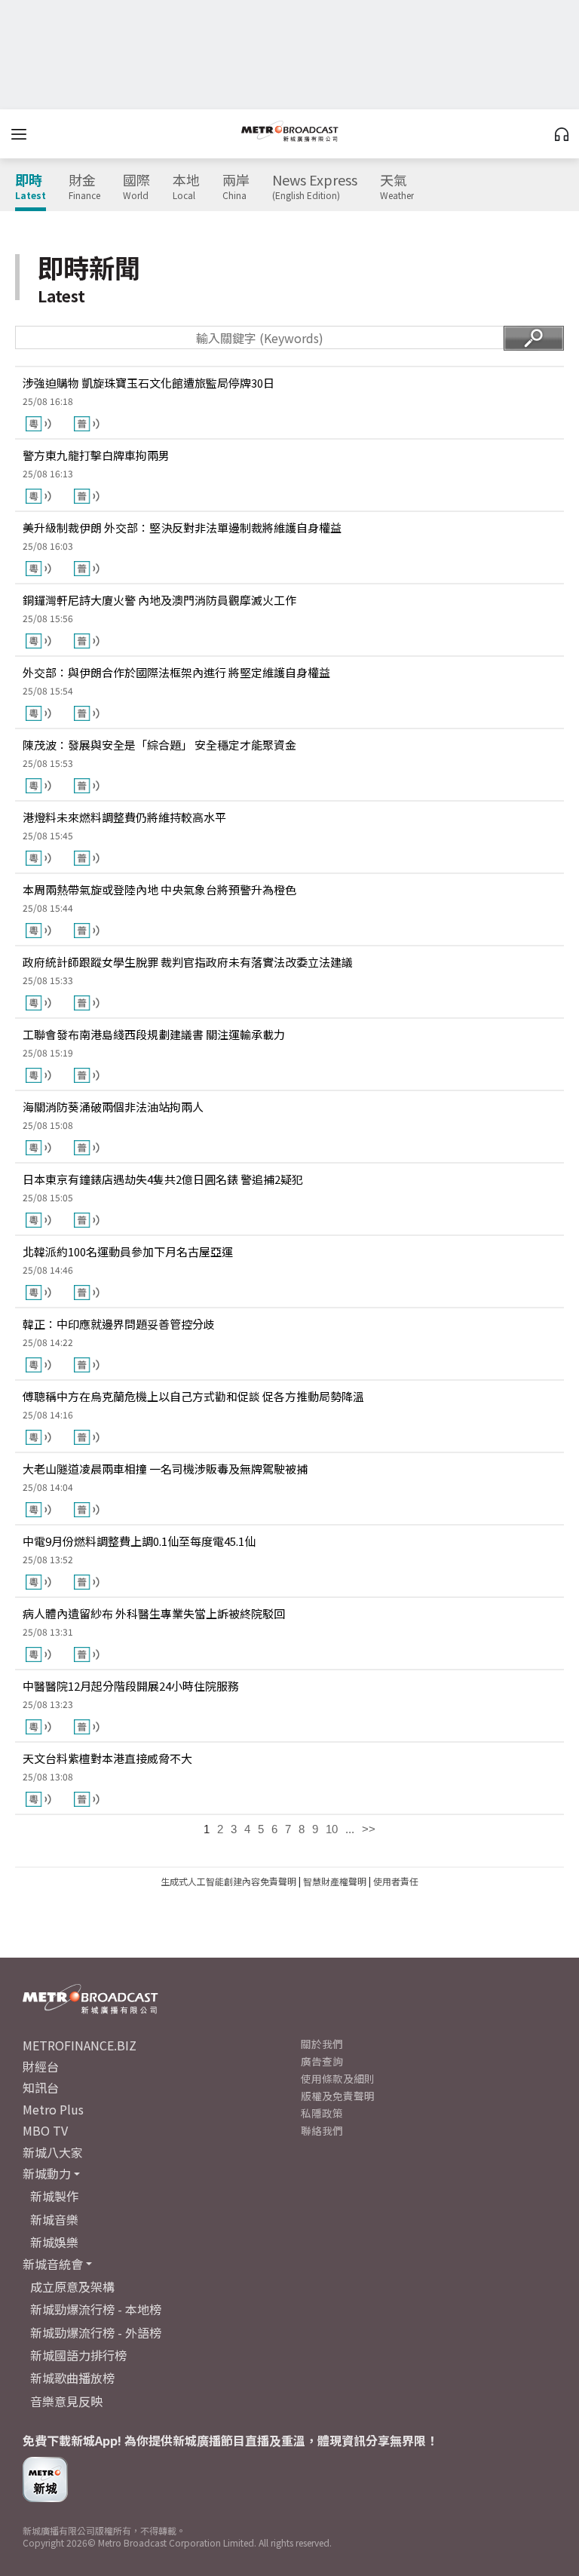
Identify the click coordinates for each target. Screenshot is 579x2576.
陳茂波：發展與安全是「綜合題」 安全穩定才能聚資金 (159, 745)
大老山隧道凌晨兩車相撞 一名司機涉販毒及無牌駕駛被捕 (165, 1469)
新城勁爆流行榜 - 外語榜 (96, 2332)
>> (369, 1829)
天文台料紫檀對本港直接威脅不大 (107, 1758)
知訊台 (41, 2087)
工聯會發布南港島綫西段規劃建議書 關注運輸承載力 (154, 1034)
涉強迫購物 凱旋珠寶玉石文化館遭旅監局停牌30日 (149, 383)
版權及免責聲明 (338, 2096)
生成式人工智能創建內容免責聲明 (228, 1881)
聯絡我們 (322, 2130)
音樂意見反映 (66, 2401)
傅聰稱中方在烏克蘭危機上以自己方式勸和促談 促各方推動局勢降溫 (193, 1396)
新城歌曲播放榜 (72, 2378)
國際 (136, 187)
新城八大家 (53, 2152)
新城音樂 (54, 2219)
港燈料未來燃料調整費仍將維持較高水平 (124, 817)
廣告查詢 (322, 2061)
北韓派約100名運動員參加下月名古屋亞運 (128, 1251)
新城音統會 (53, 2264)
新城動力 (47, 2173)
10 (332, 1829)
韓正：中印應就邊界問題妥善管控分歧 (119, 1324)
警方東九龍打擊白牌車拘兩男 (96, 455)
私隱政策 (322, 2113)
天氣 (397, 187)
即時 (31, 187)
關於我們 (322, 2044)
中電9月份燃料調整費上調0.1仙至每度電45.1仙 (139, 1541)
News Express (315, 187)
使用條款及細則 (338, 2078)
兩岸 (236, 187)
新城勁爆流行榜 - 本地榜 (96, 2309)
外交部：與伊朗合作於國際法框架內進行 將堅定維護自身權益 (176, 672)
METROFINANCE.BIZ (80, 2045)
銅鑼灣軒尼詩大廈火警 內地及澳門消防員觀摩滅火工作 (159, 600)
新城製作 (54, 2196)
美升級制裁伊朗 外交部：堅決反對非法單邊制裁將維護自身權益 (182, 527)
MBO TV (45, 2130)
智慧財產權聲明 (335, 1881)
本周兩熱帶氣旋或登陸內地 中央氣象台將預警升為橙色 (159, 889)
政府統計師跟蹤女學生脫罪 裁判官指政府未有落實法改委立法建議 (188, 962)
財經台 (41, 2066)
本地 (186, 187)
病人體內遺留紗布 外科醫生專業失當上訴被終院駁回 (154, 1613)
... (350, 1829)
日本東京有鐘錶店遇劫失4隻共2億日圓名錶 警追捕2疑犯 (163, 1179)
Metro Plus (53, 2109)
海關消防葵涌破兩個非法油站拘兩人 (113, 1107)
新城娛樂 (54, 2242)
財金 (84, 187)
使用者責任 (396, 1881)
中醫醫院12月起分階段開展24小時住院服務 (131, 1686)
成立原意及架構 (72, 2286)
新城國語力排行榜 (78, 2355)
